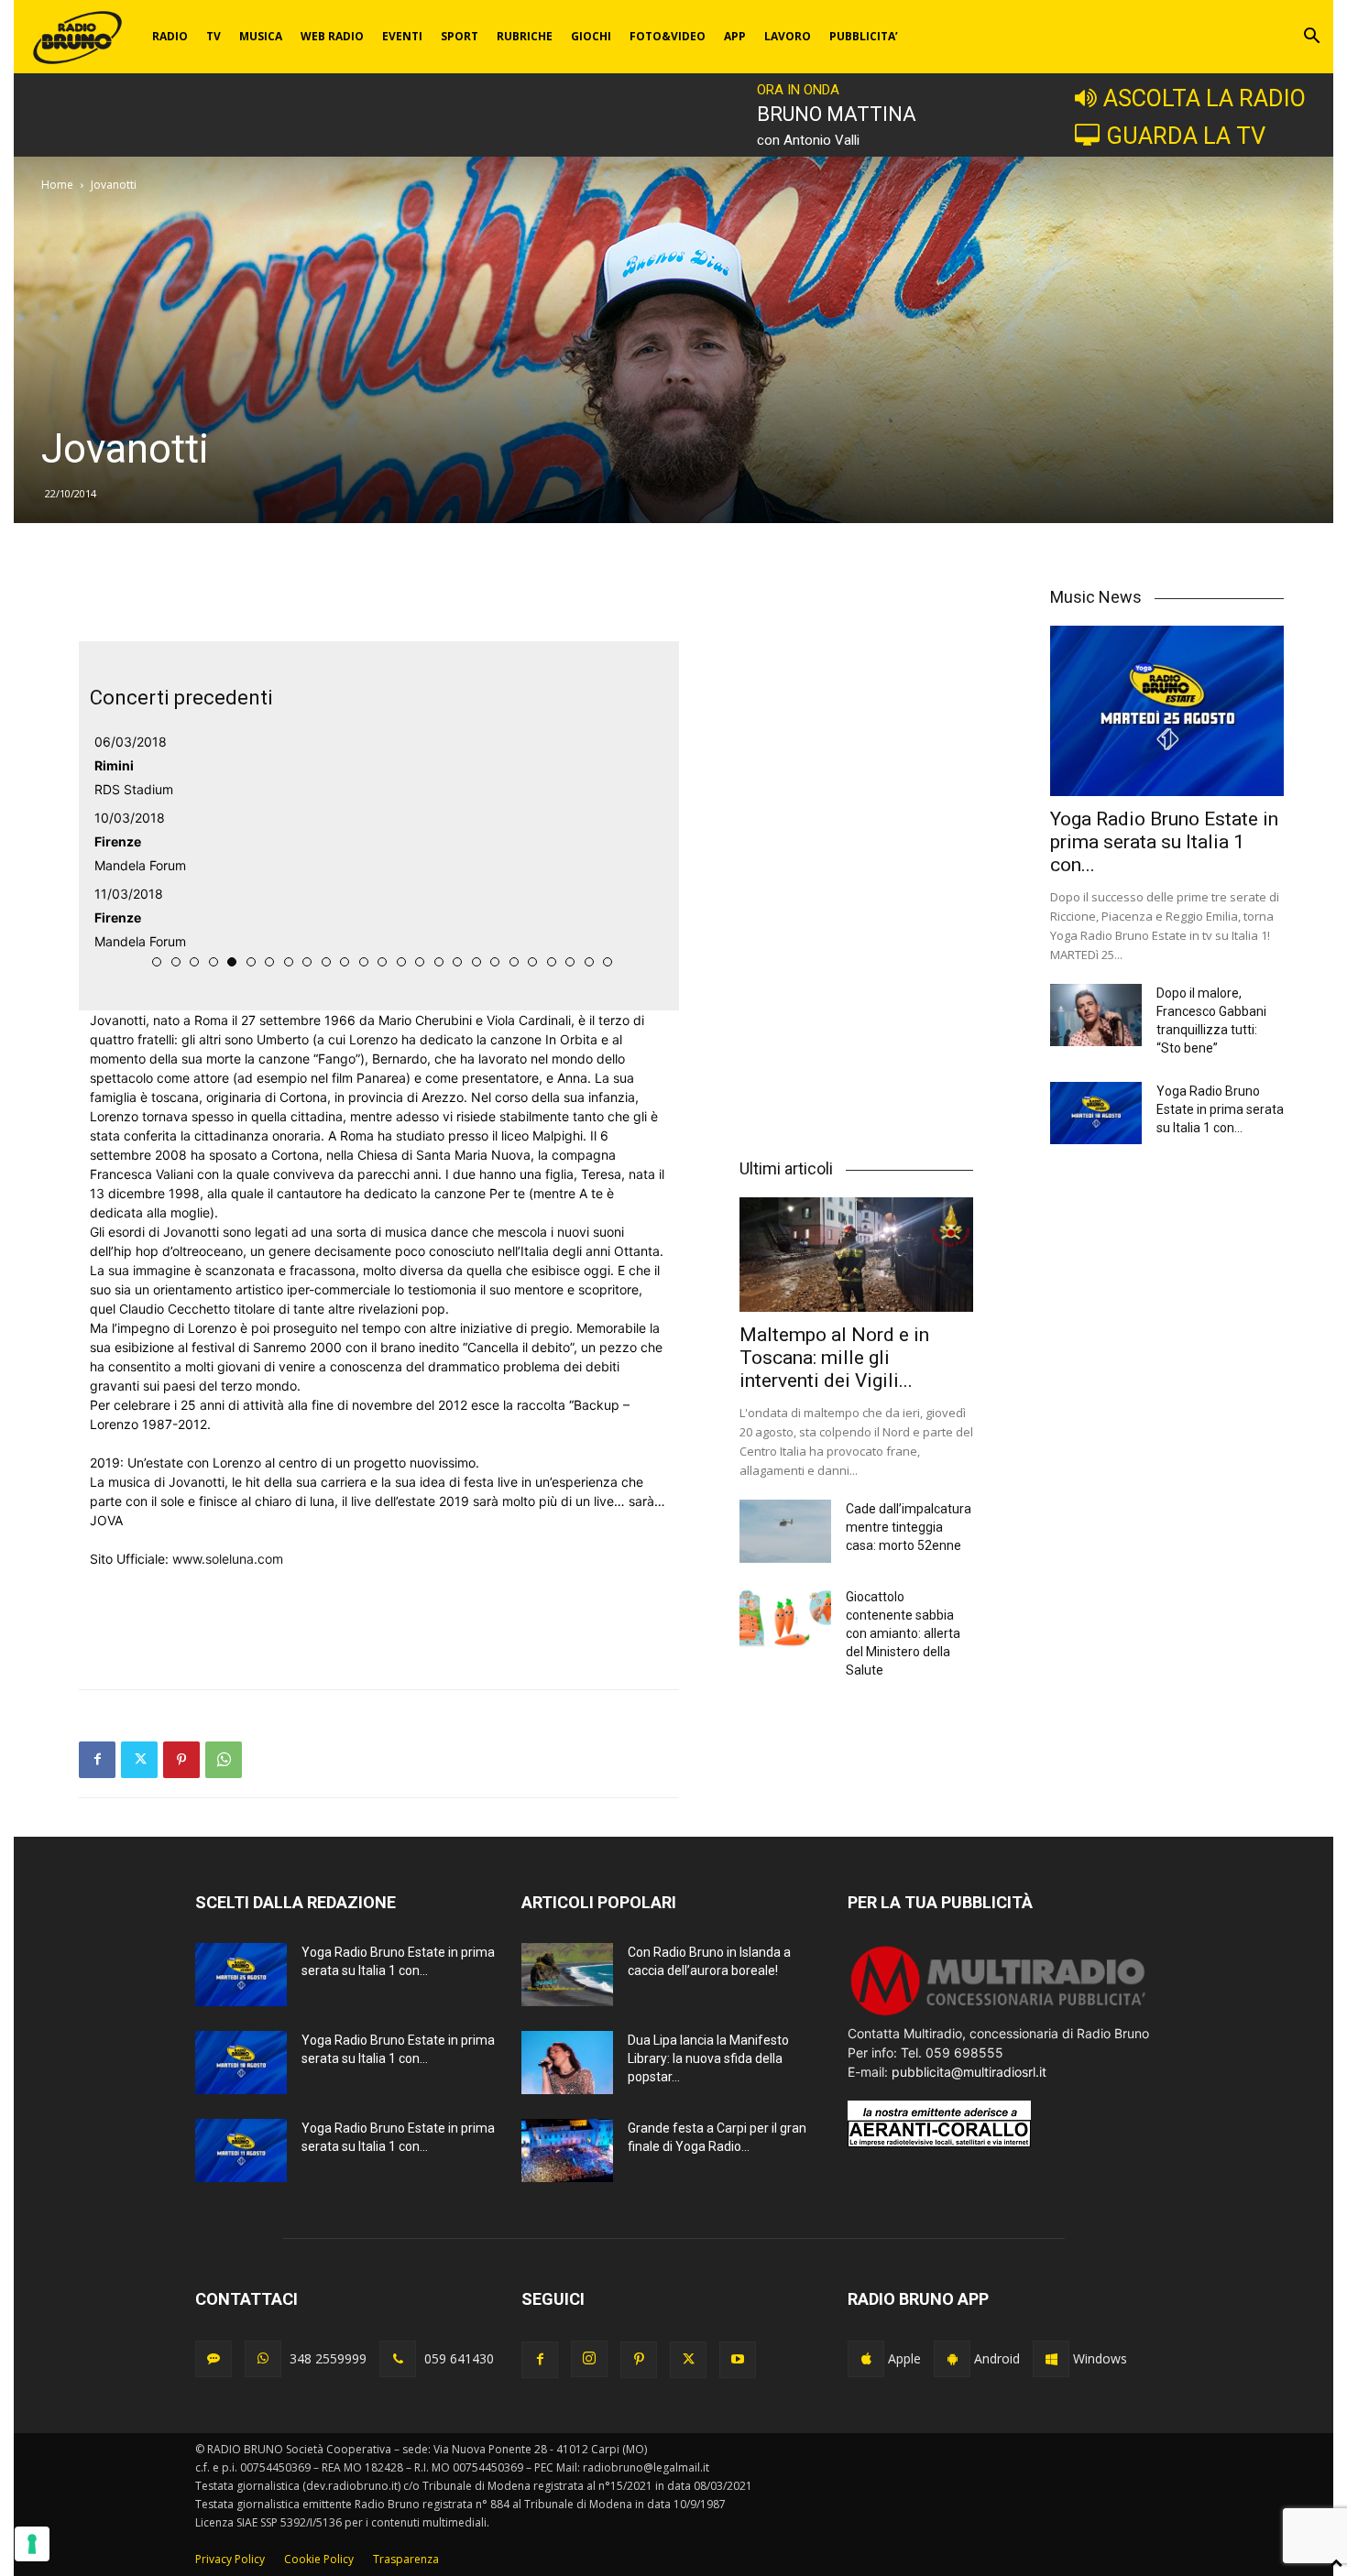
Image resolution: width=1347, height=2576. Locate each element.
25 (608, 962)
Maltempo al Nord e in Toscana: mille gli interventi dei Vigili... (834, 1358)
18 (476, 962)
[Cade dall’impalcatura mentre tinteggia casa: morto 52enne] (785, 1531)
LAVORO (788, 36)
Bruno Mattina (837, 114)
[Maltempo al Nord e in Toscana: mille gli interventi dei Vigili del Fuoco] (856, 1255)
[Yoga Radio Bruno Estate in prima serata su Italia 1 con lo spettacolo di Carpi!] (1167, 710)
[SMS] (214, 2359)
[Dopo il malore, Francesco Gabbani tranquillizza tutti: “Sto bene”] (1096, 1015)
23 (570, 962)
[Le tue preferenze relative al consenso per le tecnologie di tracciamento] (32, 2544)
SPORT (460, 36)
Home (57, 185)
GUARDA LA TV (1186, 136)
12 (364, 962)
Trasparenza (406, 2559)
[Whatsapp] (263, 2359)
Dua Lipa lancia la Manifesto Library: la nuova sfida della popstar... (708, 2058)
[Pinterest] (181, 1760)
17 (457, 962)
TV (214, 36)
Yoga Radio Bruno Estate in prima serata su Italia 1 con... (1164, 842)
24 (589, 962)
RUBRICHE (525, 36)
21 (532, 962)
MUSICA (261, 36)
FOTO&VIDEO (668, 36)
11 (345, 962)
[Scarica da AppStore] (866, 2359)
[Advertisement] (378, 595)
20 (514, 962)
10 (326, 962)
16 (439, 962)
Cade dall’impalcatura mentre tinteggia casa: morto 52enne (909, 1527)
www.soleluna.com (228, 1559)
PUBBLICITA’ (864, 36)
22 (552, 962)
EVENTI (402, 36)
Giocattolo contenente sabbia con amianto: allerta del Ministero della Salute (903, 1633)
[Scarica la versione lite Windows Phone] (1051, 2359)
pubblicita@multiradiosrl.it (969, 2072)
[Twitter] (139, 1760)
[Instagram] (589, 2359)
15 (420, 962)
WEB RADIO (332, 36)
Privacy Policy (230, 2559)
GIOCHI (591, 36)
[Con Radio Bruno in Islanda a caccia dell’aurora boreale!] (567, 1975)
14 (401, 962)
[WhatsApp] (224, 1760)
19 (495, 962)
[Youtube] (738, 2360)
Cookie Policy (319, 2559)
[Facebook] (97, 1760)
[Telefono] (398, 2359)
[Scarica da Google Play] (952, 2359)
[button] (1311, 38)
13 (382, 962)
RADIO (170, 36)
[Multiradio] (999, 2014)
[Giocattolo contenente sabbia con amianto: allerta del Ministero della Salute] (785, 1619)
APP (735, 36)
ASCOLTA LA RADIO (1205, 98)
